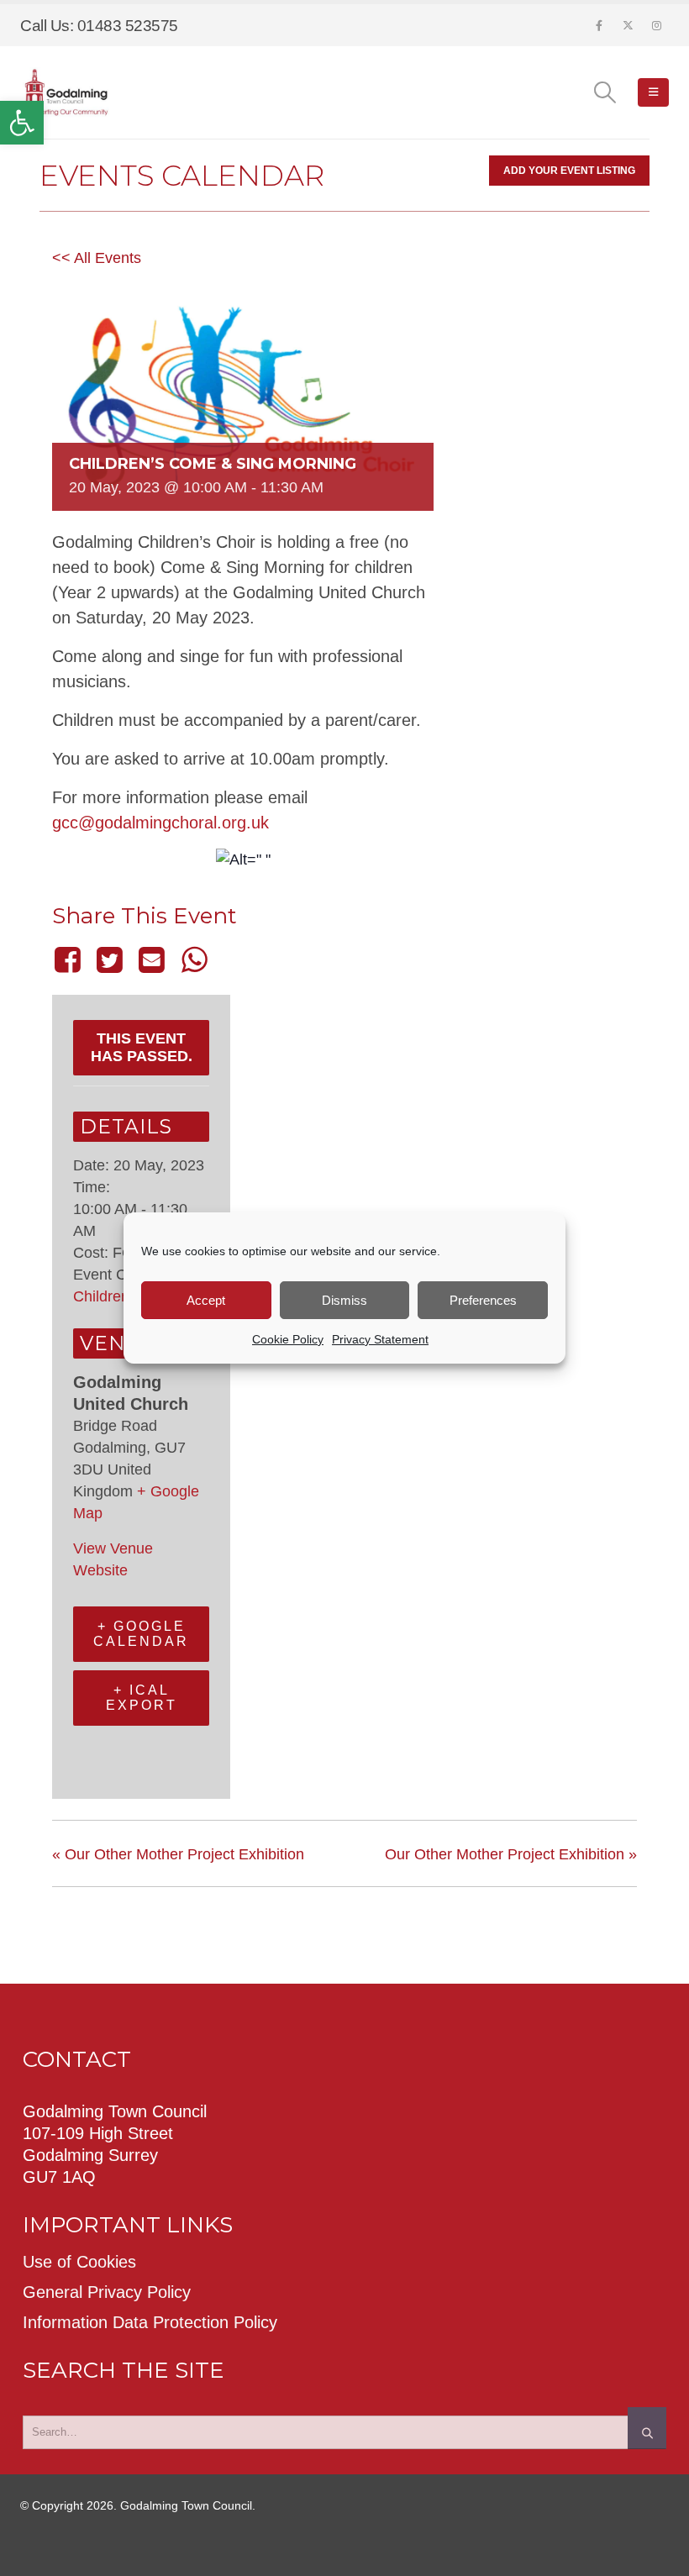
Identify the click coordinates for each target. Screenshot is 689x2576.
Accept (206, 1300)
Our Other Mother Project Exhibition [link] (178, 1854)
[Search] (647, 2428)
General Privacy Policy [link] (107, 2292)
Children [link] (101, 1296)
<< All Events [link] (97, 258)
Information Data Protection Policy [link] (150, 2322)
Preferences (483, 1300)
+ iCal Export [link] (142, 1698)
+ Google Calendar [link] (141, 1634)
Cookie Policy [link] (288, 1339)
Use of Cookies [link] (79, 2262)
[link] (22, 123)
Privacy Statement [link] (380, 1339)
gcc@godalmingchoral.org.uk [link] (160, 823)
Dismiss (344, 1300)
